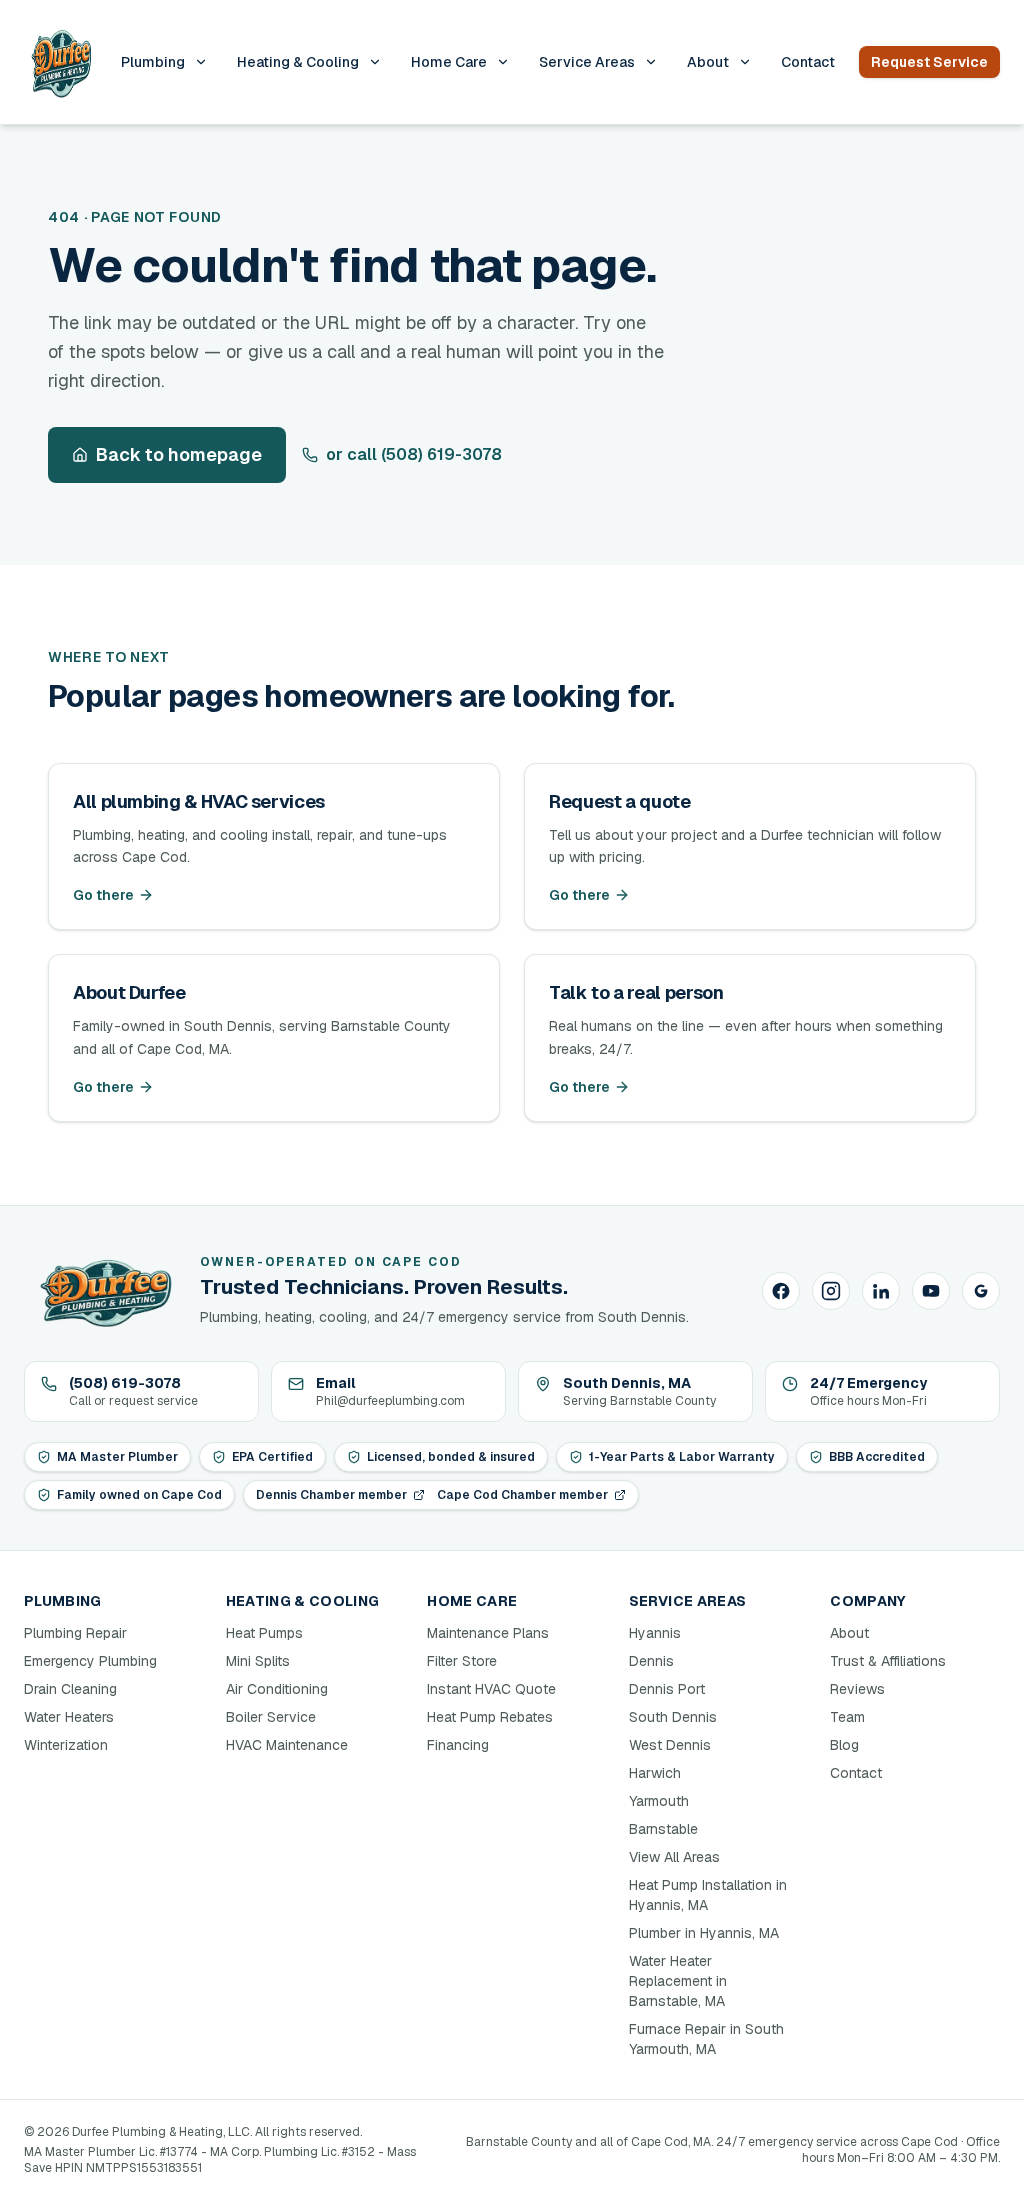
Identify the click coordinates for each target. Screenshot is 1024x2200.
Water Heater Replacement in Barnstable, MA (678, 1981)
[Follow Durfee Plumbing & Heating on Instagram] (831, 1291)
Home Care (449, 62)
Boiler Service (271, 1717)
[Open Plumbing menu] (201, 62)
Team (847, 1717)
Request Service (929, 62)
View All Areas (674, 1857)
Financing (458, 1745)
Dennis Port (667, 1689)
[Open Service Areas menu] (651, 62)
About (708, 62)
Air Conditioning (277, 1689)
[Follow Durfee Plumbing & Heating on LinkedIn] (881, 1291)
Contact (808, 62)
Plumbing (153, 62)
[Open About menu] (745, 62)
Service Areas (587, 62)
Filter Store (462, 1661)
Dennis (651, 1661)
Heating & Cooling (298, 62)
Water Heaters (69, 1717)
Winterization (66, 1745)
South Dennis (673, 1717)
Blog (844, 1745)
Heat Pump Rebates (490, 1717)
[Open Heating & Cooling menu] (375, 62)
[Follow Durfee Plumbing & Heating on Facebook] (781, 1291)
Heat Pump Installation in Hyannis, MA (708, 1895)
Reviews (857, 1689)
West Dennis (670, 1745)
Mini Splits (258, 1661)
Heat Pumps (264, 1633)
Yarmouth (659, 1801)
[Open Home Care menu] (503, 62)
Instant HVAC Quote (491, 1689)
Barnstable (663, 1829)
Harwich (655, 1773)
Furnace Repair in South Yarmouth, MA (706, 2039)
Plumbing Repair (75, 1633)
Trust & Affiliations (888, 1661)
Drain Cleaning (70, 1689)
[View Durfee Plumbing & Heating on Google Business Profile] (981, 1291)
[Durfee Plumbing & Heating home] (60, 62)
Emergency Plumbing (90, 1661)
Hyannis (655, 1633)
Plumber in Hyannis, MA (704, 1933)
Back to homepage (179, 454)
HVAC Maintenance (287, 1745)
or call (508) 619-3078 (414, 454)
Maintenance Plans (488, 1633)
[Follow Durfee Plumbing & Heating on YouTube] (931, 1291)
